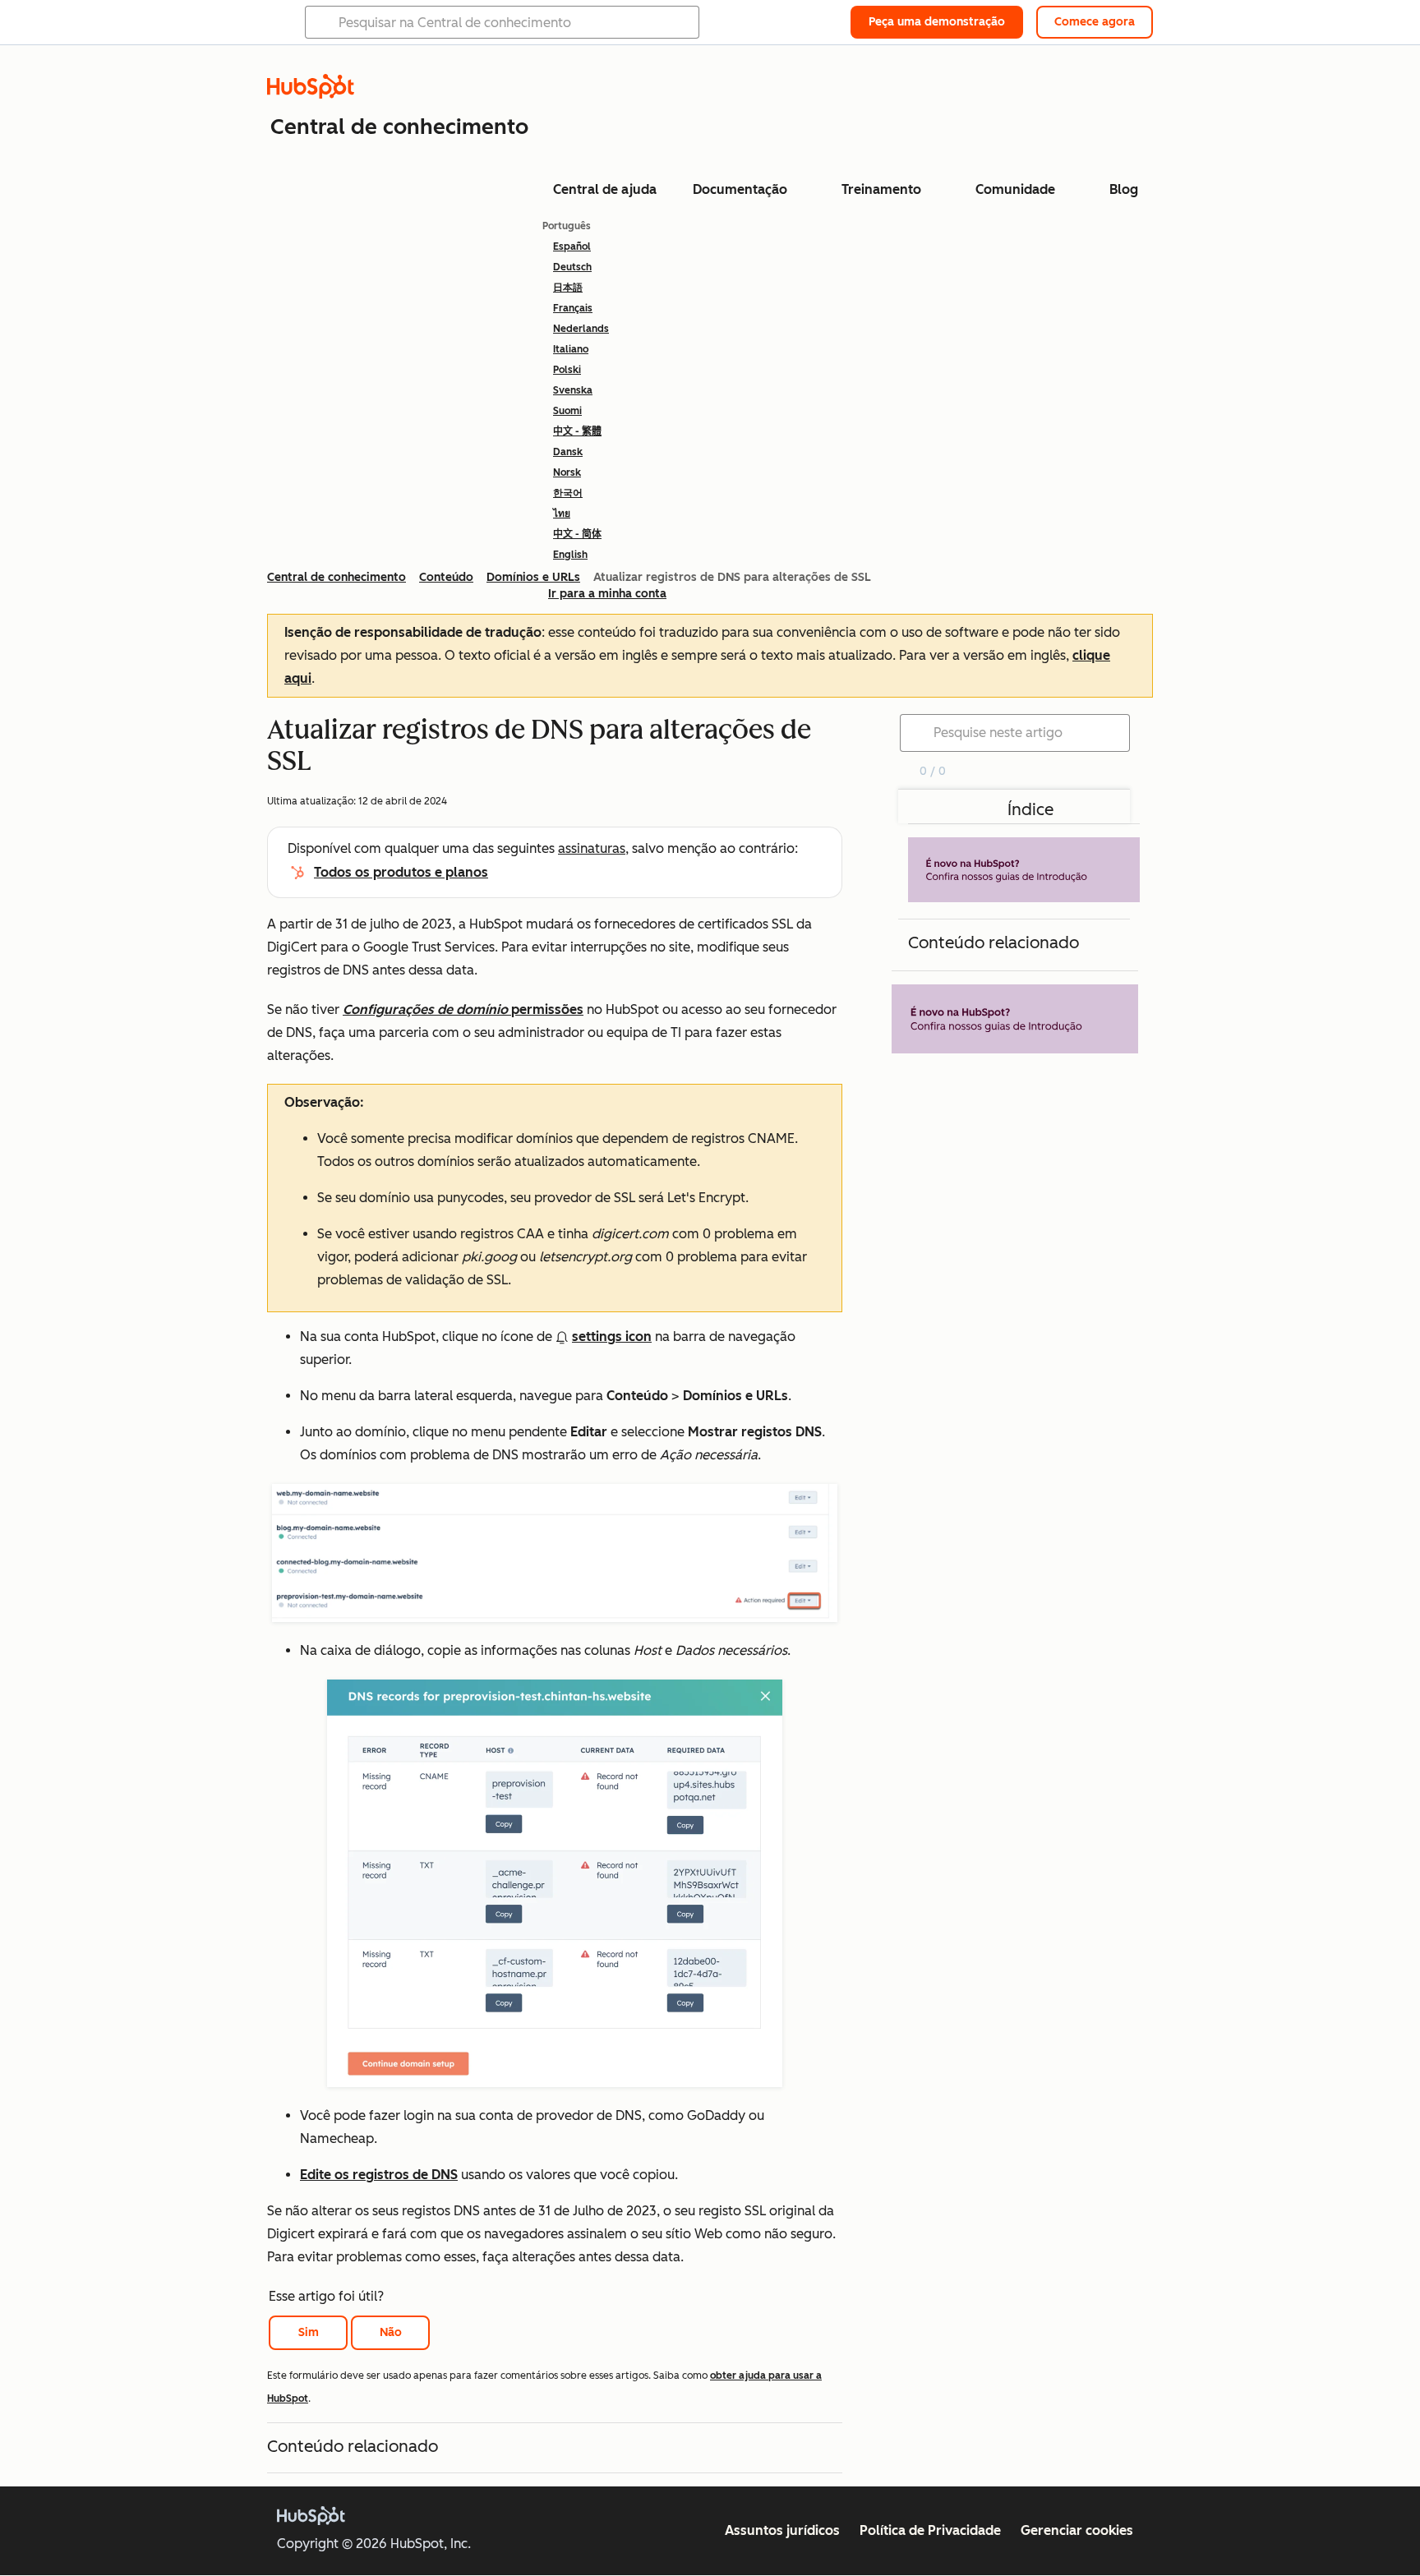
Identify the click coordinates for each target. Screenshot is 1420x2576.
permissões (463, 1009)
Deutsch (572, 267)
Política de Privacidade (930, 2530)
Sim (309, 2332)
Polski (567, 370)
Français (573, 308)
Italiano (571, 349)
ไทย (562, 514)
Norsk (567, 472)
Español (572, 247)
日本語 (568, 288)
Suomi (567, 411)
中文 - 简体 (577, 534)
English (570, 555)
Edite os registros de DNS (379, 2175)
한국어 (568, 493)
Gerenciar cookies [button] (1077, 2530)
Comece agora (1095, 22)
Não (391, 2332)
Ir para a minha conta (607, 594)
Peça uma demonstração (937, 22)
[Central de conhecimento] (311, 94)
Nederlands (581, 329)
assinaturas (592, 848)
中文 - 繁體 (577, 431)
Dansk (568, 452)
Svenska (573, 390)
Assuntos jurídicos (782, 2530)
